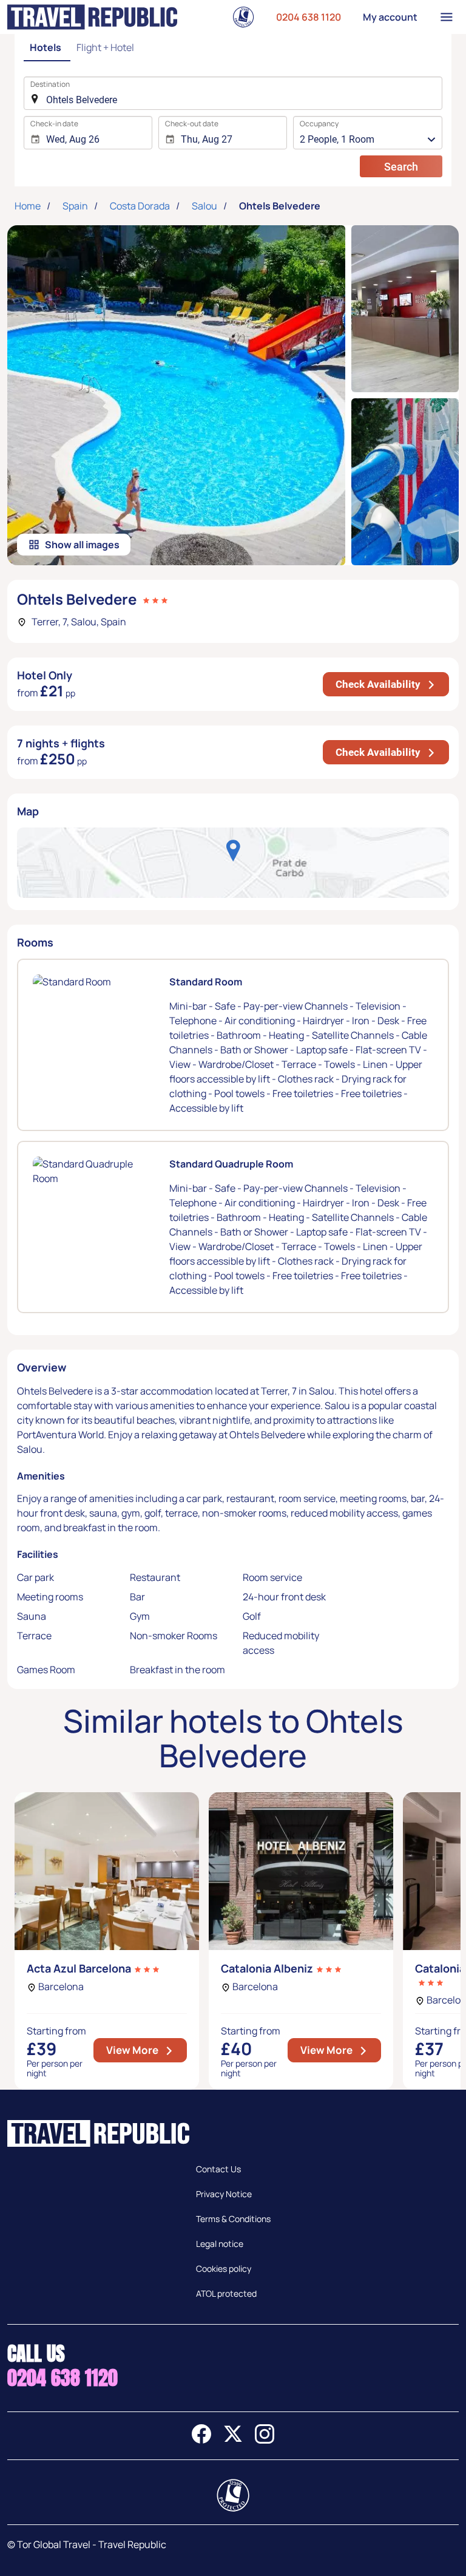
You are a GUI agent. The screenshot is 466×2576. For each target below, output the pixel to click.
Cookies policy (224, 2268)
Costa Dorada (140, 206)
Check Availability (392, 684)
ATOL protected (226, 2293)
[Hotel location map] (233, 863)
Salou (204, 206)
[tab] (47, 48)
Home (28, 206)
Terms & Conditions (233, 2219)
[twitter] (233, 2440)
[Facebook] (201, 2440)
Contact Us (218, 2169)
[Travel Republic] (92, 17)
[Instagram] (265, 2440)
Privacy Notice (224, 2194)
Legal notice (220, 2244)
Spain (75, 206)
